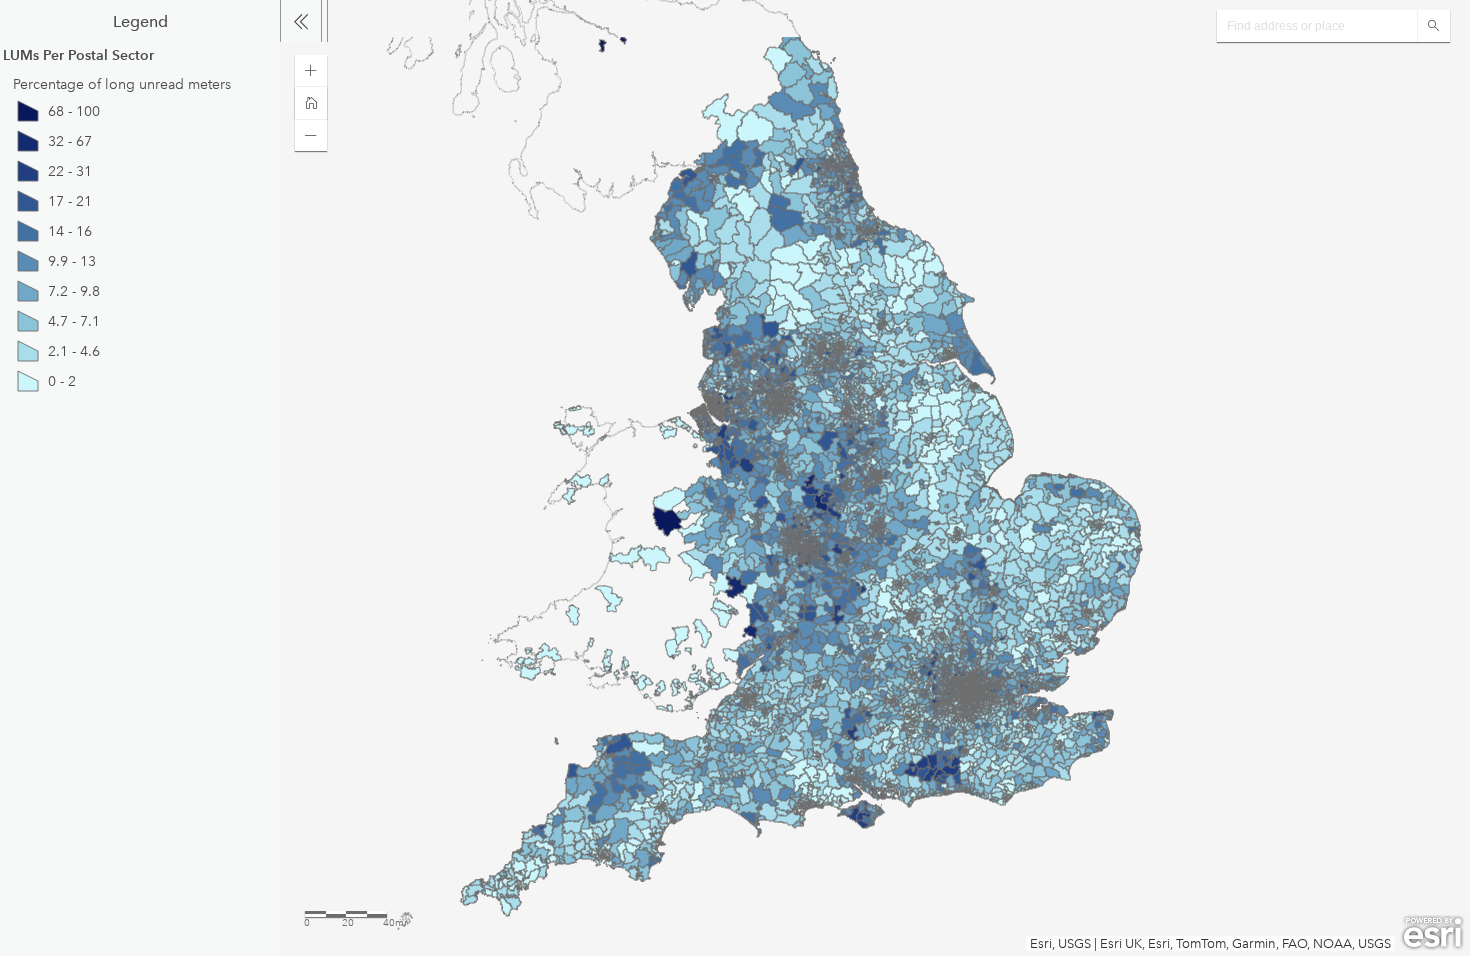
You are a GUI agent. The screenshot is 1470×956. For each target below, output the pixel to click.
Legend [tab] (140, 21)
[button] (311, 71)
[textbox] (1317, 26)
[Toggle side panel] (301, 21)
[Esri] (1432, 933)
